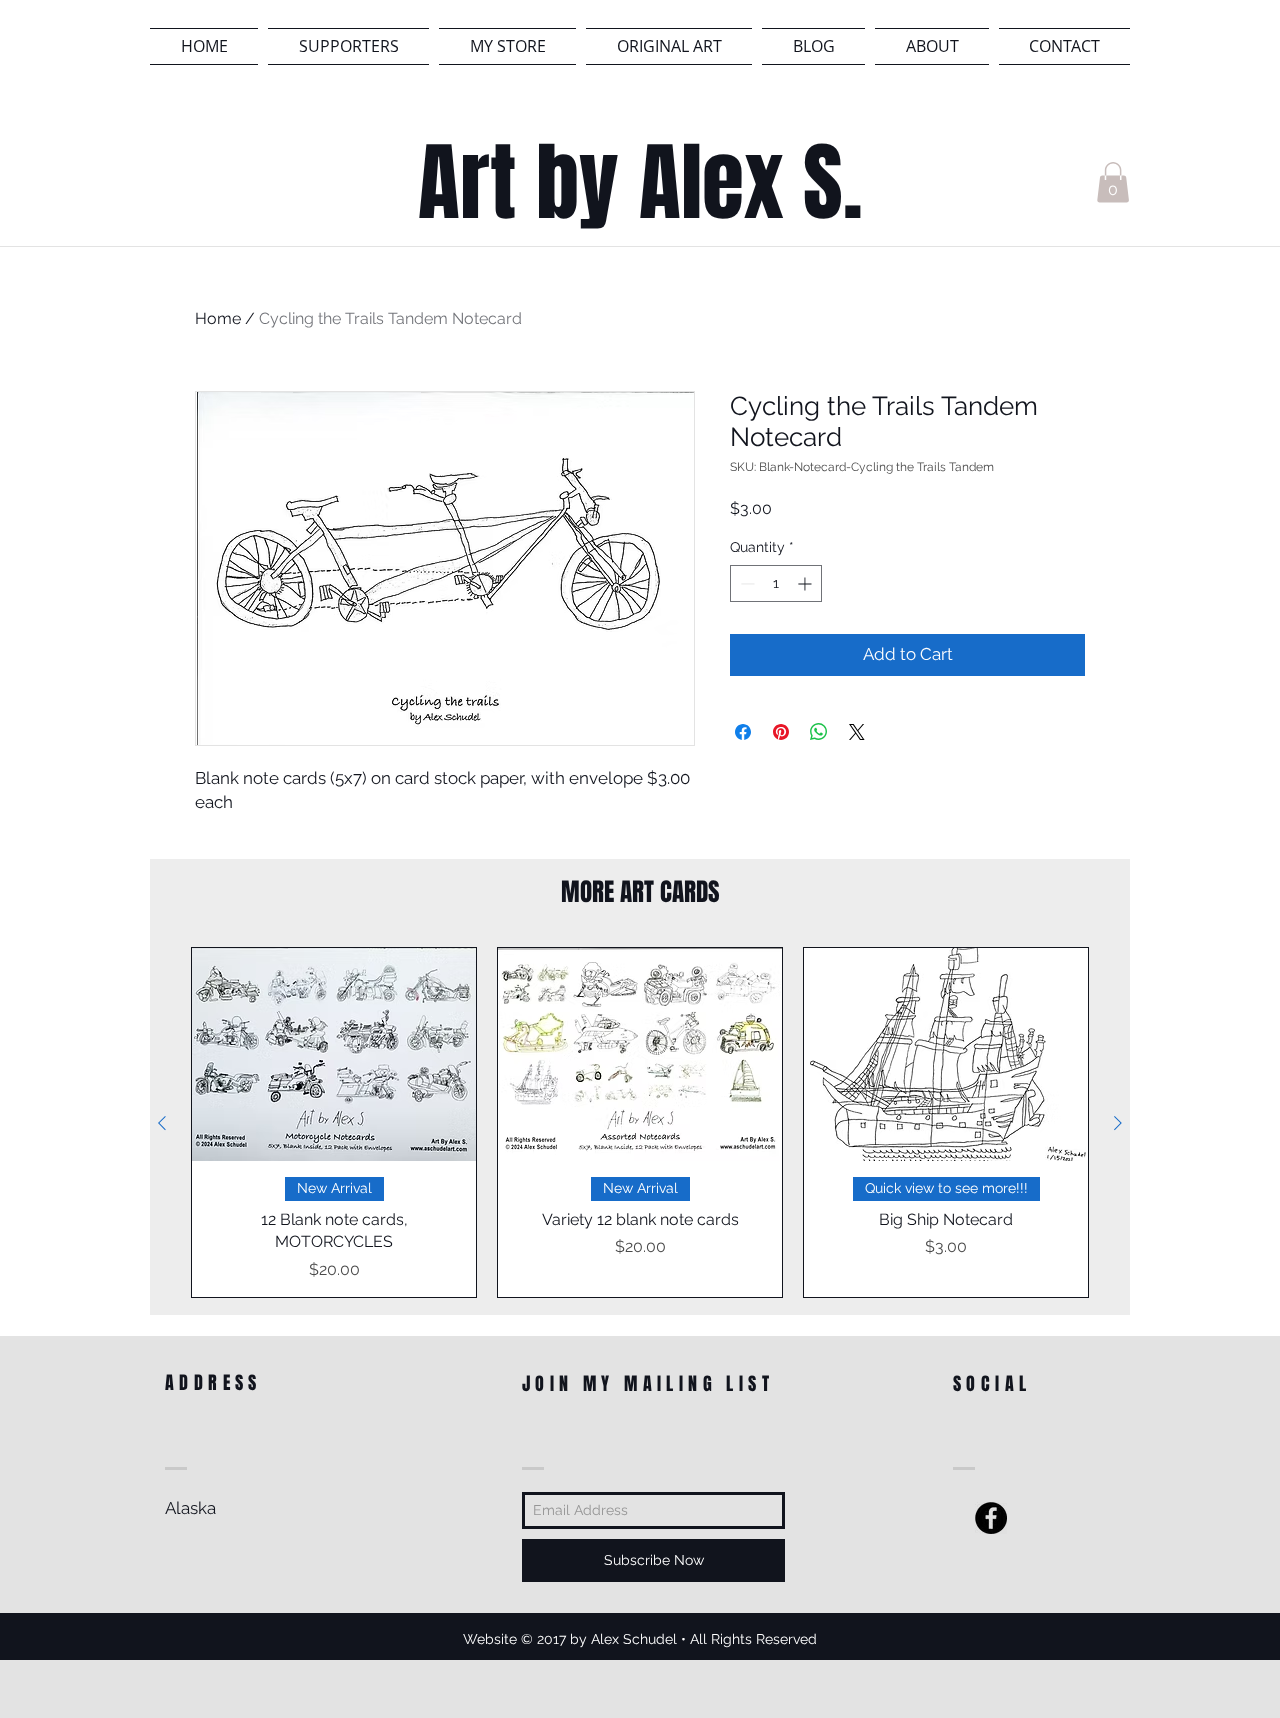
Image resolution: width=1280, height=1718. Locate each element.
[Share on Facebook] (743, 732)
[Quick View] (334, 1054)
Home (218, 318)
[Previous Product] (162, 1123)
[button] (1113, 182)
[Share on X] (857, 732)
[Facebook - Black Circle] (991, 1518)
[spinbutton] (776, 583)
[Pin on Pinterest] (781, 732)
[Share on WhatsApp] (819, 732)
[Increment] (806, 583)
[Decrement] (745, 583)
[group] (640, 1122)
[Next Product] (1118, 1123)
